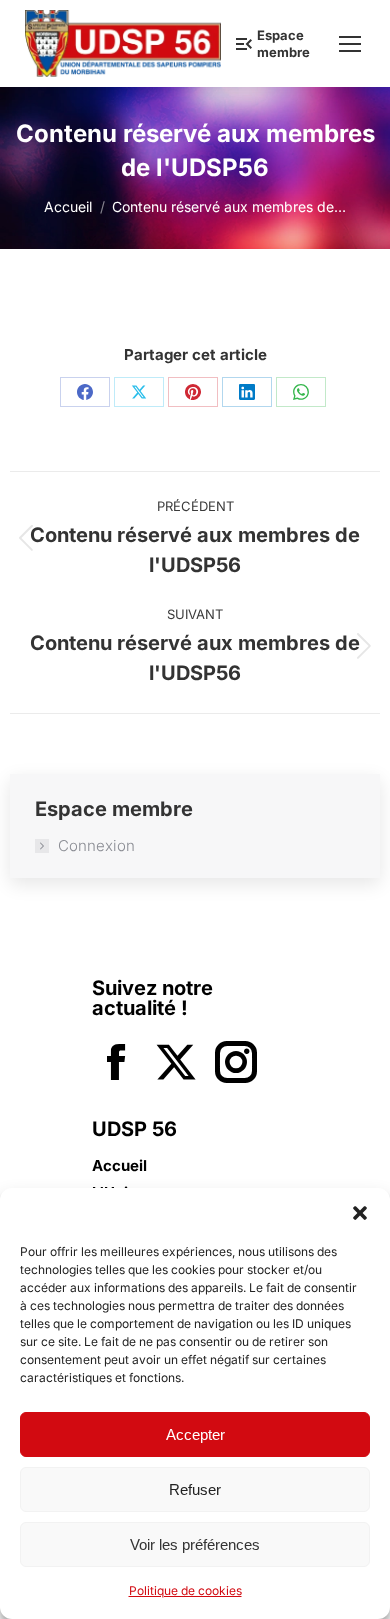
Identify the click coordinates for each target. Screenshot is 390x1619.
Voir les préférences (195, 1544)
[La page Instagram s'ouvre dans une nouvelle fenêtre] (236, 1064)
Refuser (195, 1489)
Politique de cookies (185, 1590)
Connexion (96, 846)
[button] (360, 1213)
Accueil (119, 1166)
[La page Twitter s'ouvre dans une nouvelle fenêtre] (176, 1064)
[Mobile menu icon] (350, 44)
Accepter (195, 1434)
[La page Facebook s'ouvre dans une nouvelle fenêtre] (116, 1064)
